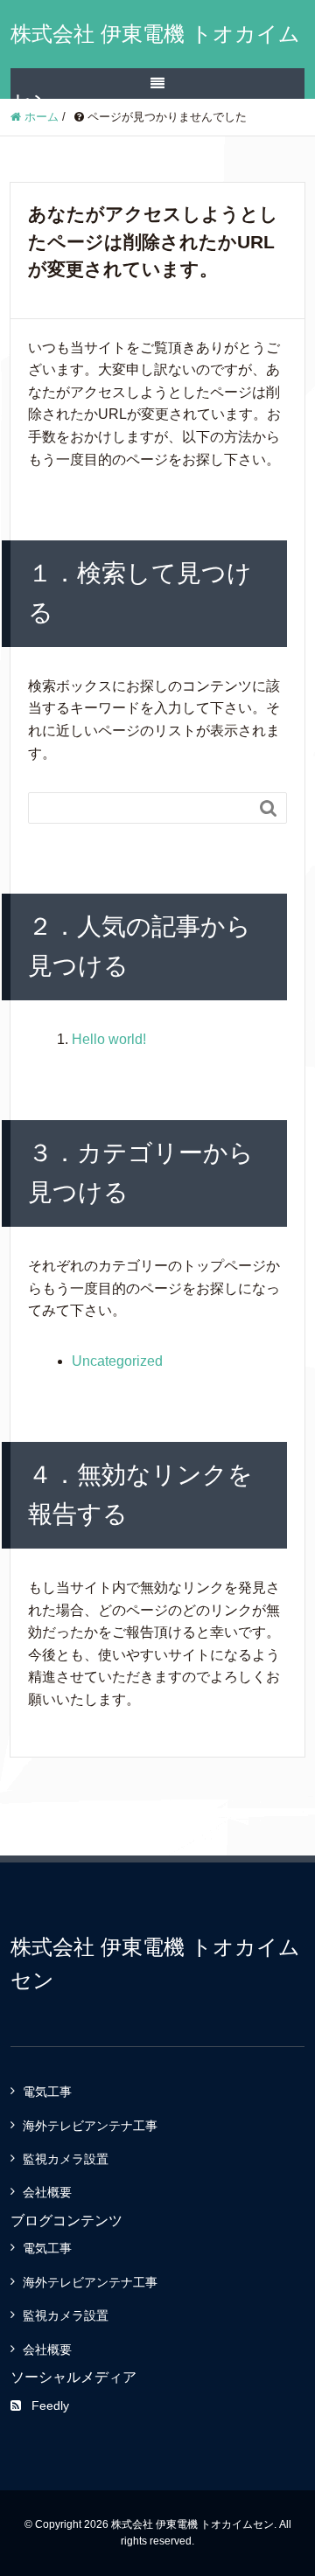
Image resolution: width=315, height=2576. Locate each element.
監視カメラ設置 (66, 2159)
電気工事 (47, 2092)
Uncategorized (117, 1361)
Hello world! (109, 1039)
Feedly (50, 2405)
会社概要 (47, 2192)
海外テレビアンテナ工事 (90, 2126)
